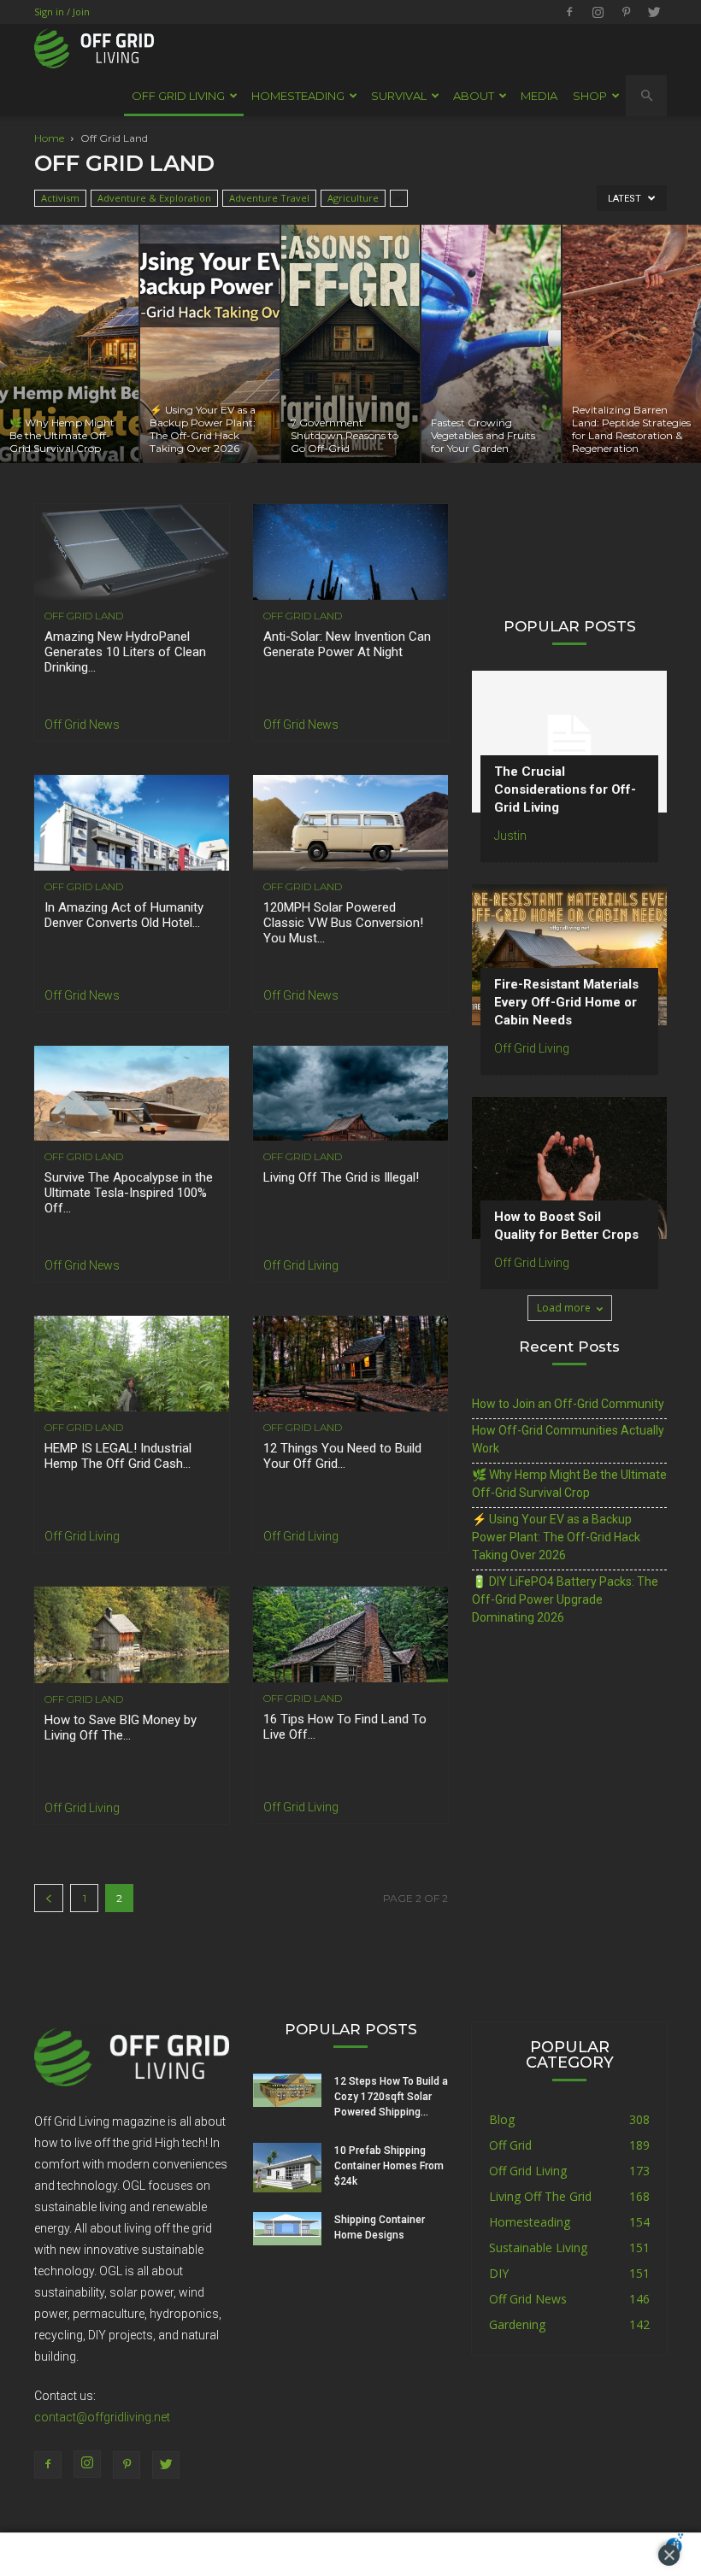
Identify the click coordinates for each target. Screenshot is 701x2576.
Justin (510, 836)
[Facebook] (569, 12)
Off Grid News (82, 725)
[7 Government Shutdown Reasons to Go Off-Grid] (350, 344)
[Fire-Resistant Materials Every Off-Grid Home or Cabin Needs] (569, 955)
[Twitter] (654, 12)
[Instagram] (598, 12)
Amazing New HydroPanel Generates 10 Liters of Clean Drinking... (125, 652)
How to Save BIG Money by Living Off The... (121, 1728)
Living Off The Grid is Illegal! (341, 1177)
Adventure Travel (269, 198)
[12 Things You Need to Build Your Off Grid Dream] (350, 1364)
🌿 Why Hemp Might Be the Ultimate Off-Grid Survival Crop (569, 1484)
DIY (499, 2273)
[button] (646, 96)
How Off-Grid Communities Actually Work (568, 1439)
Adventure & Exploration (154, 198)
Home (49, 138)
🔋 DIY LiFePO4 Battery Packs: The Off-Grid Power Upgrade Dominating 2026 (565, 1599)
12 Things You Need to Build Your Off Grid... (342, 1456)
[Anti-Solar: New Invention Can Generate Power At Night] (350, 552)
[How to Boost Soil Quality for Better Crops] (569, 1168)
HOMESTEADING (298, 96)
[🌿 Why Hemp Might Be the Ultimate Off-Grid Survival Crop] (69, 344)
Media (539, 96)
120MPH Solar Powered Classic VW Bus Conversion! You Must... (343, 923)
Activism (60, 198)
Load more (564, 1308)
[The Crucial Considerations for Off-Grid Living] (569, 741)
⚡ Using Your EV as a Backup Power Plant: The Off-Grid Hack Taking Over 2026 (556, 1537)
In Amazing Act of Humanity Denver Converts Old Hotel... (124, 915)
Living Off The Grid (540, 2196)
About (474, 96)
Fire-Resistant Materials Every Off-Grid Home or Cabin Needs (566, 1002)
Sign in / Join (62, 12)
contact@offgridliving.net (102, 2417)
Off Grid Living (301, 1265)
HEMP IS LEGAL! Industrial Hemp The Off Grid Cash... (118, 1456)
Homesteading (530, 2222)
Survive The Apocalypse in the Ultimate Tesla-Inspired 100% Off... (129, 1193)
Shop (590, 96)
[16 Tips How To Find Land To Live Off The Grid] (350, 1634)
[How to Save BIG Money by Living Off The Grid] (132, 1635)
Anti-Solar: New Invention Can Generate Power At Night (347, 644)
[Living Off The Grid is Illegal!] (350, 1094)
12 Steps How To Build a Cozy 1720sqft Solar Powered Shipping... (391, 2097)
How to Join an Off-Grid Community (568, 1404)
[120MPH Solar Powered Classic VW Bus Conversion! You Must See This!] (350, 823)
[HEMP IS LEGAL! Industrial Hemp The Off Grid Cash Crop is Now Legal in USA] (132, 1364)
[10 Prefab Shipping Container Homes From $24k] (287, 2168)
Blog (502, 2119)
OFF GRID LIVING (178, 96)
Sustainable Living (538, 2247)
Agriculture (353, 198)
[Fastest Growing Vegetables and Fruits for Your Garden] (491, 344)
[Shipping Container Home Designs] (287, 2229)
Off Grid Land (84, 616)
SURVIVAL (399, 96)
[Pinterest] (626, 12)
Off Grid (510, 2145)
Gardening (517, 2324)
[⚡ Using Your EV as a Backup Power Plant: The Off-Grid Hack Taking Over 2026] (209, 344)
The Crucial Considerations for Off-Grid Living (565, 789)
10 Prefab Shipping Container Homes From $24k (389, 2166)
